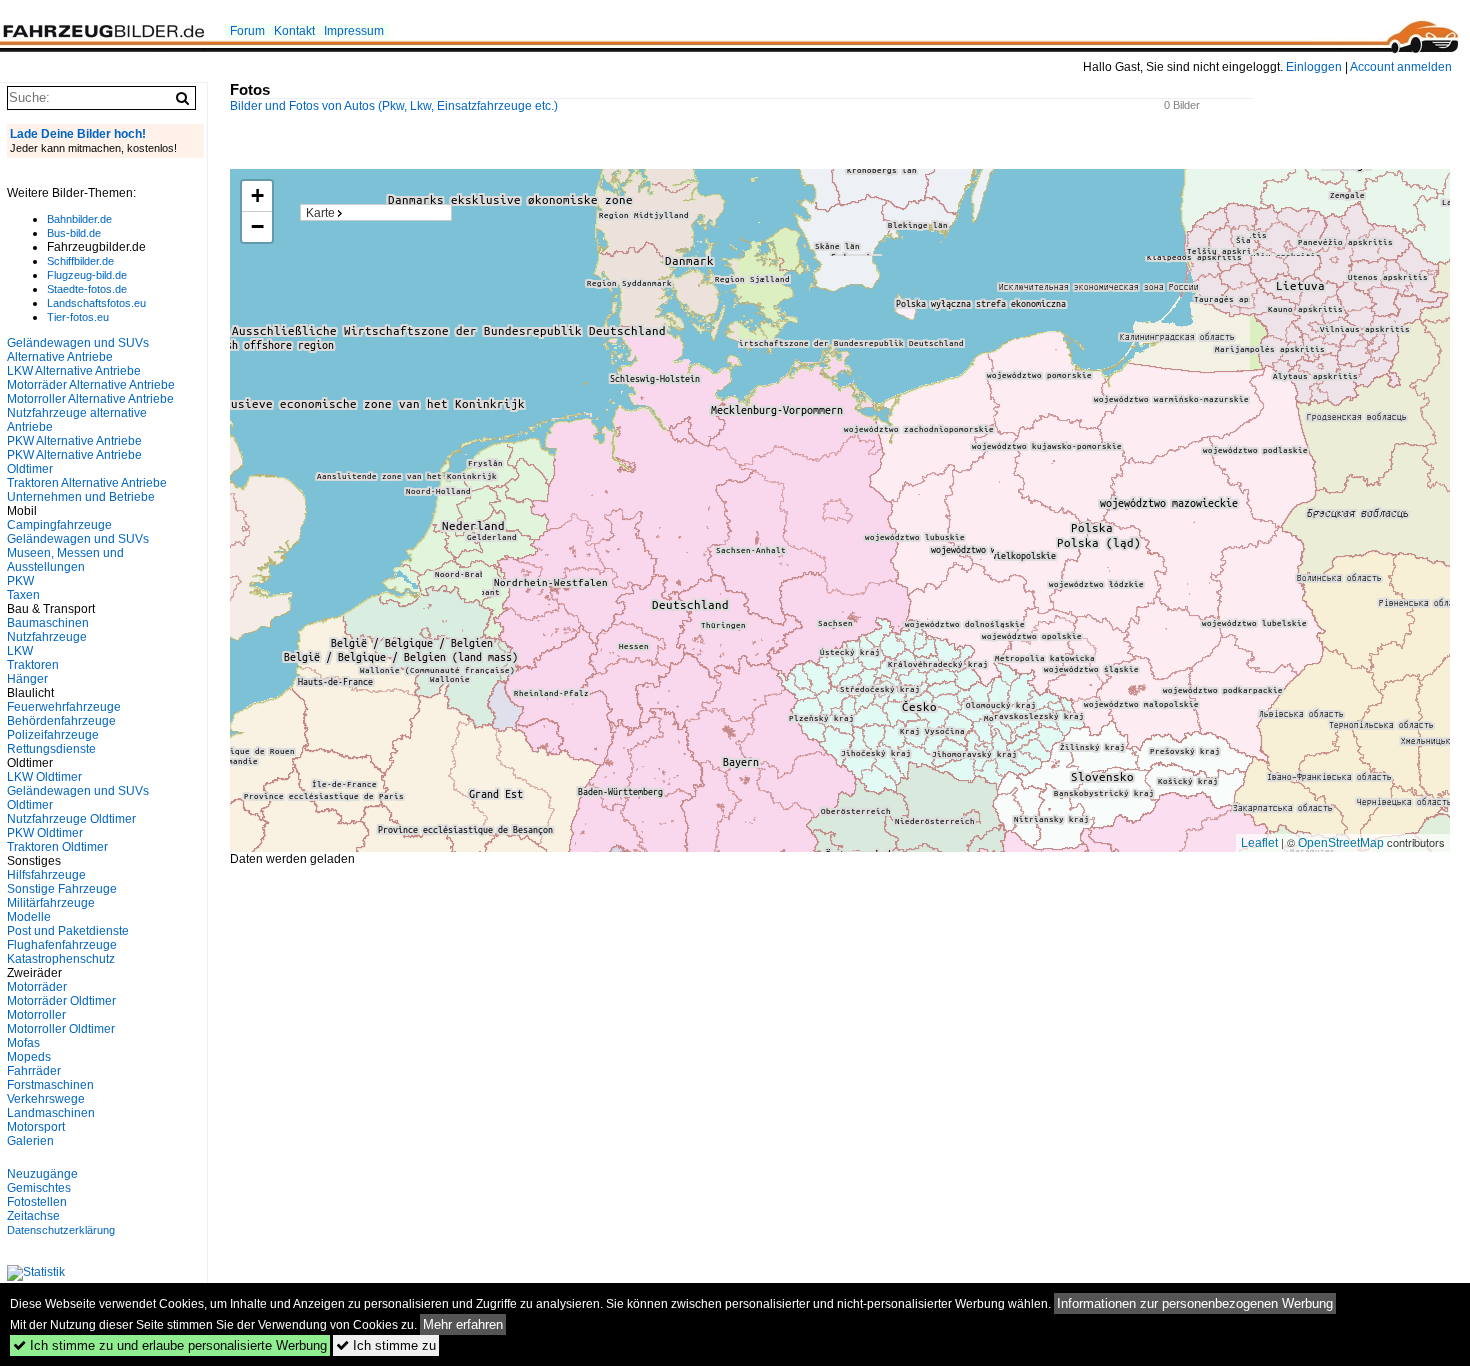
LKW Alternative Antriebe (74, 371)
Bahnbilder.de (79, 219)
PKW (20, 581)
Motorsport (36, 1127)
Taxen (23, 595)
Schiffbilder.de (80, 261)
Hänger (27, 679)
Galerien (30, 1141)
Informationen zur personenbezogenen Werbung (1195, 1303)
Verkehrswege (46, 1099)
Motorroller (36, 1015)
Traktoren (33, 665)
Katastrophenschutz (61, 959)
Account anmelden (1401, 67)
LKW (20, 651)
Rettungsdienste (51, 749)
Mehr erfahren (463, 1324)
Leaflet (1259, 843)
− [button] (257, 226)
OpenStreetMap (1341, 843)
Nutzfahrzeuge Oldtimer (71, 819)
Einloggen (1314, 67)
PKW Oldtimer (45, 833)
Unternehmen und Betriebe (81, 497)
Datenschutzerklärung (61, 1230)
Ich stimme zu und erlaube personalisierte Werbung (170, 1345)
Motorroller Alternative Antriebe (90, 399)
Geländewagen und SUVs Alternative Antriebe (78, 350)
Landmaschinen (51, 1113)
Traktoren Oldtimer (57, 847)
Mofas (23, 1043)
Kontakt (294, 31)
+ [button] (257, 195)
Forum (247, 31)
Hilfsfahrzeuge (46, 875)
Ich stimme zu (386, 1345)
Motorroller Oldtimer (61, 1029)
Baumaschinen (48, 623)
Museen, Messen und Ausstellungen (65, 560)
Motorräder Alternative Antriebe (91, 385)
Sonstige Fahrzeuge (62, 889)
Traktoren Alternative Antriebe (87, 483)
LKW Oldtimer (44, 777)
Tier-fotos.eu (78, 317)
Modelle (29, 917)
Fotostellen (37, 1202)
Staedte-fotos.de (87, 289)
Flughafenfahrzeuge (62, 945)
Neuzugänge (42, 1174)
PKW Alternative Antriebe (74, 441)
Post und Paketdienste (68, 931)
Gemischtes (39, 1188)
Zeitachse (33, 1216)
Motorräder (37, 987)
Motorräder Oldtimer (61, 1001)
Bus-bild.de (74, 233)
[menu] (376, 212)
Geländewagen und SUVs (78, 539)
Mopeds (29, 1057)
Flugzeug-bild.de (87, 275)
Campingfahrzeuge (59, 525)
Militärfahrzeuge (51, 903)
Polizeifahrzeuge (53, 735)
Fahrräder (34, 1071)
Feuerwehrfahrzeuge (64, 707)
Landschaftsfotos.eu (96, 303)
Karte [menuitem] (320, 213)
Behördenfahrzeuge (61, 721)
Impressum (354, 31)
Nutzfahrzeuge (47, 637)
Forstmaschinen (50, 1085)
